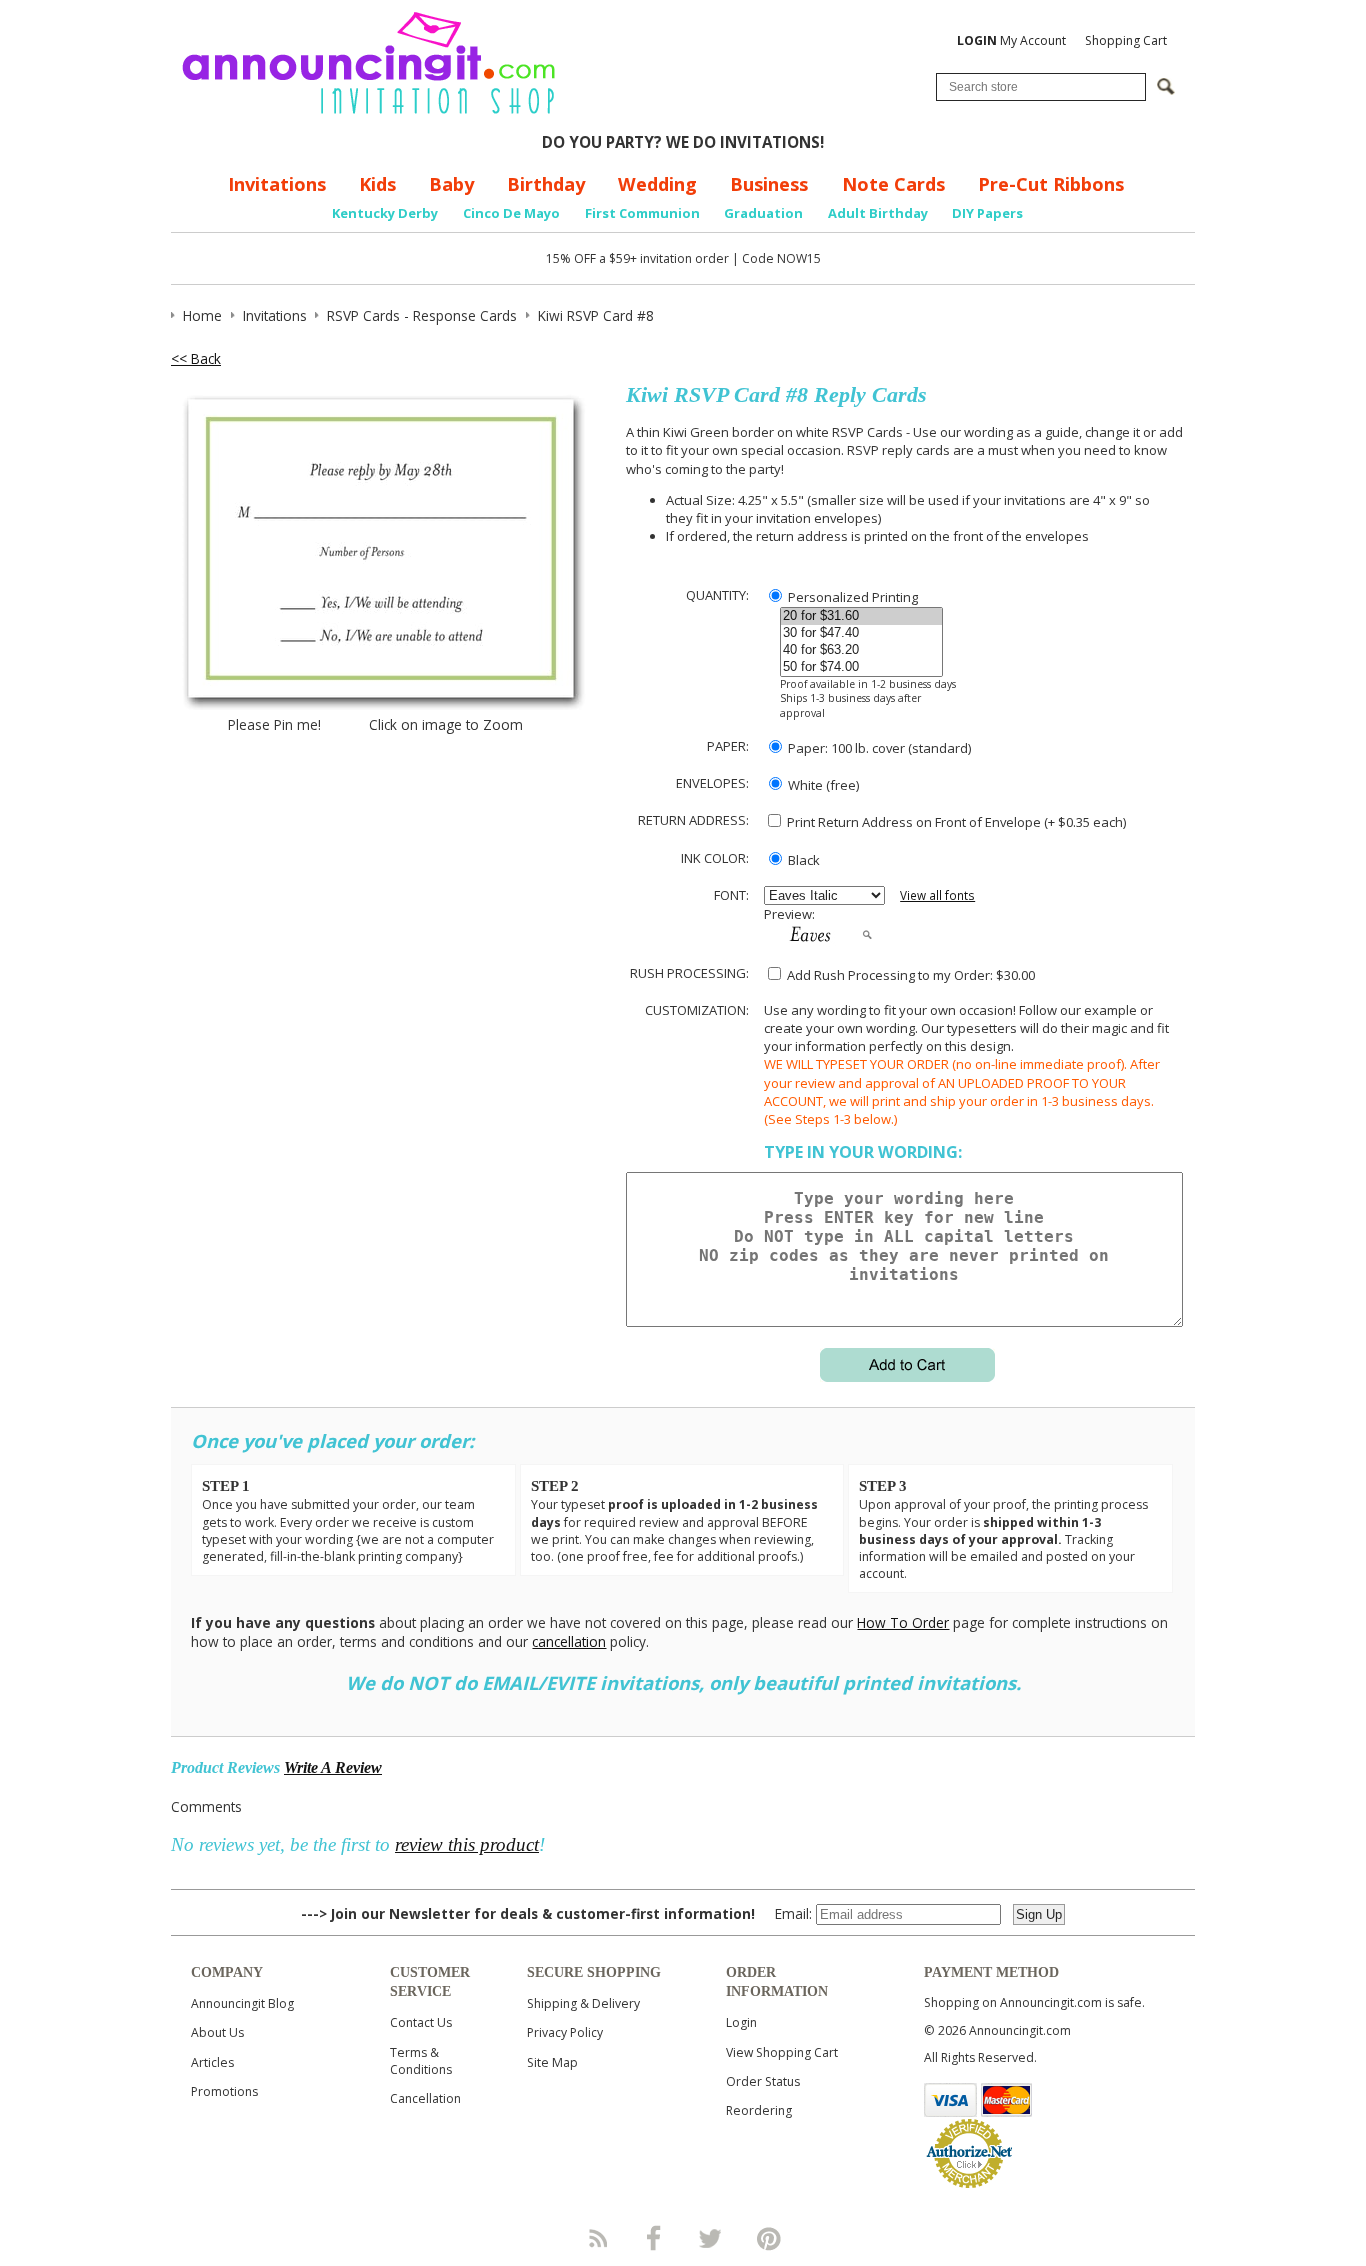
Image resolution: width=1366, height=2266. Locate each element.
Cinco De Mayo (511, 213)
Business (769, 184)
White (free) (822, 785)
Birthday (546, 184)
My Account (1011, 40)
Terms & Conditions (421, 2061)
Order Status (763, 2081)
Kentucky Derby (385, 213)
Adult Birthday (878, 213)
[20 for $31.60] (861, 616)
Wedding (657, 184)
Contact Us (421, 2022)
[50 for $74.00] (861, 667)
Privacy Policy (565, 2032)
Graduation (763, 213)
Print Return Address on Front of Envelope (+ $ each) (955, 822)
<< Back (196, 358)
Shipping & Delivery (583, 2003)
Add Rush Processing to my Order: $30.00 (909, 975)
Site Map (552, 2062)
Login (741, 2022)
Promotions (224, 2091)
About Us (217, 2032)
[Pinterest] (769, 2238)
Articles (212, 2062)
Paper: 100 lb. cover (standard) (878, 748)
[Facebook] (654, 2238)
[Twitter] (712, 2238)
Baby (451, 184)
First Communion (642, 213)
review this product (467, 1844)
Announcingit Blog (242, 2003)
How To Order (903, 1622)
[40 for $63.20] (861, 650)
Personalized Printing (851, 597)
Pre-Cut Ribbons (1051, 184)
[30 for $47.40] (861, 633)
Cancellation (425, 2098)
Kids (377, 184)
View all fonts (937, 895)
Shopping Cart (1126, 40)
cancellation (569, 1641)
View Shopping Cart (782, 2052)
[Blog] (597, 2238)
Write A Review (333, 1767)
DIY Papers (987, 213)
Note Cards (893, 184)
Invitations (277, 184)
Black (802, 860)
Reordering (759, 2110)
